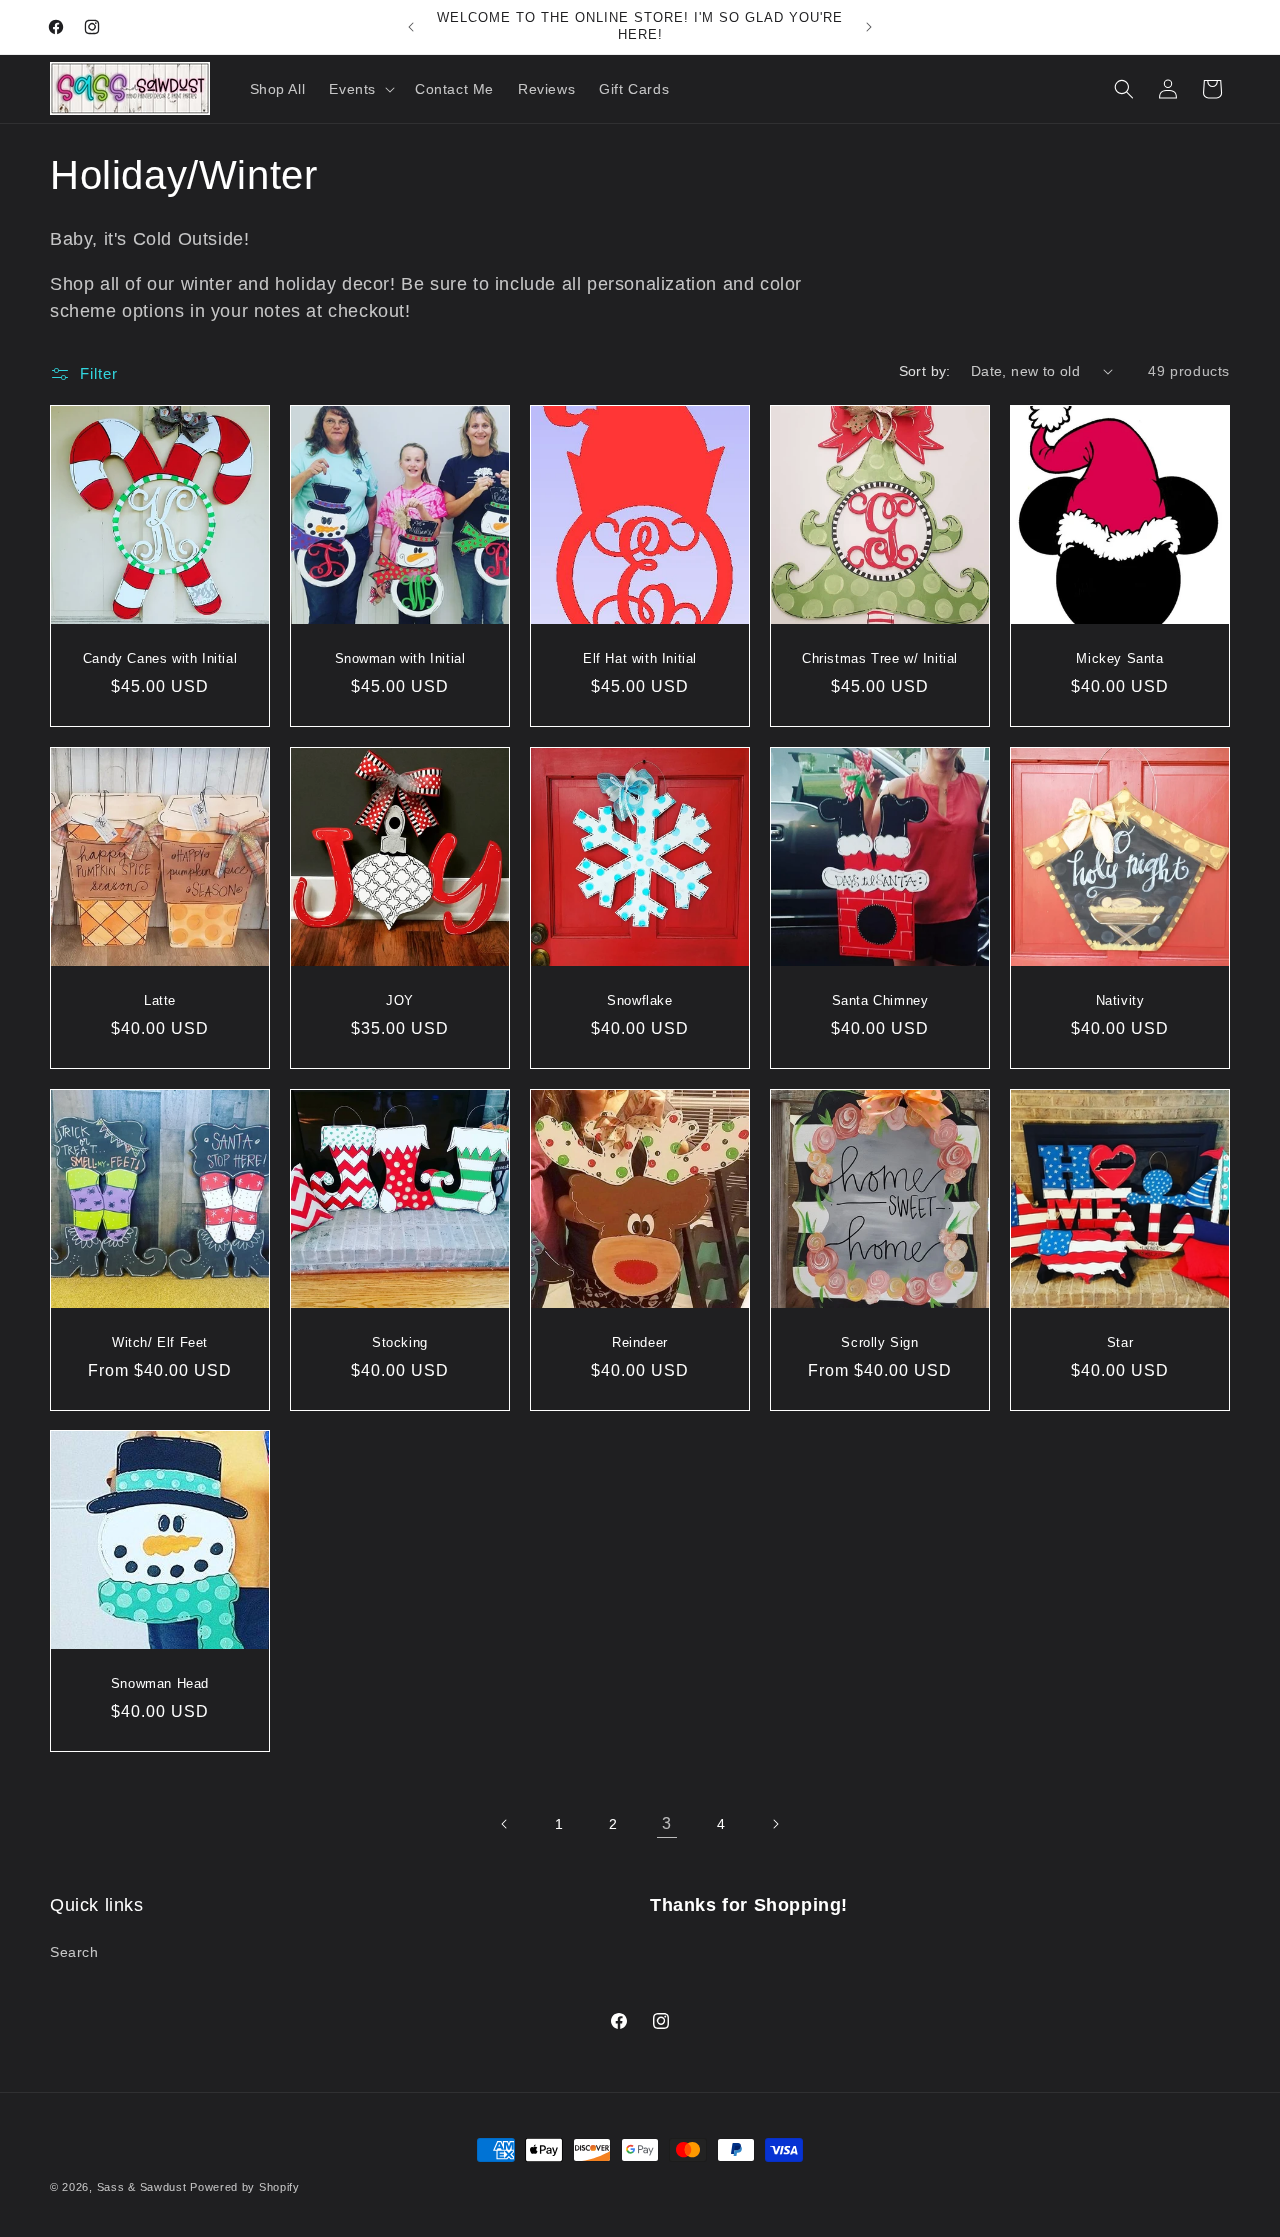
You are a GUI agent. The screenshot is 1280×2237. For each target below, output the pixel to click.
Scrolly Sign (879, 1342)
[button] (360, 89)
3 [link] (667, 1823)
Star (1120, 1342)
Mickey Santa (1119, 658)
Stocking (400, 1342)
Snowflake (639, 1000)
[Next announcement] (869, 27)
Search (74, 1952)
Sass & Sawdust (142, 2187)
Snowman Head (160, 1683)
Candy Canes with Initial (160, 658)
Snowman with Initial (400, 658)
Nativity (1120, 1000)
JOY (400, 1000)
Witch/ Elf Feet (160, 1342)
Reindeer (640, 1342)
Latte (160, 1000)
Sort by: (925, 371)
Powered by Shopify (245, 2187)
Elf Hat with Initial (640, 658)
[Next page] (775, 1824)
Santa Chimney (880, 1000)
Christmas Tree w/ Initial (880, 658)
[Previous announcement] (411, 27)
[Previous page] (505, 1824)
